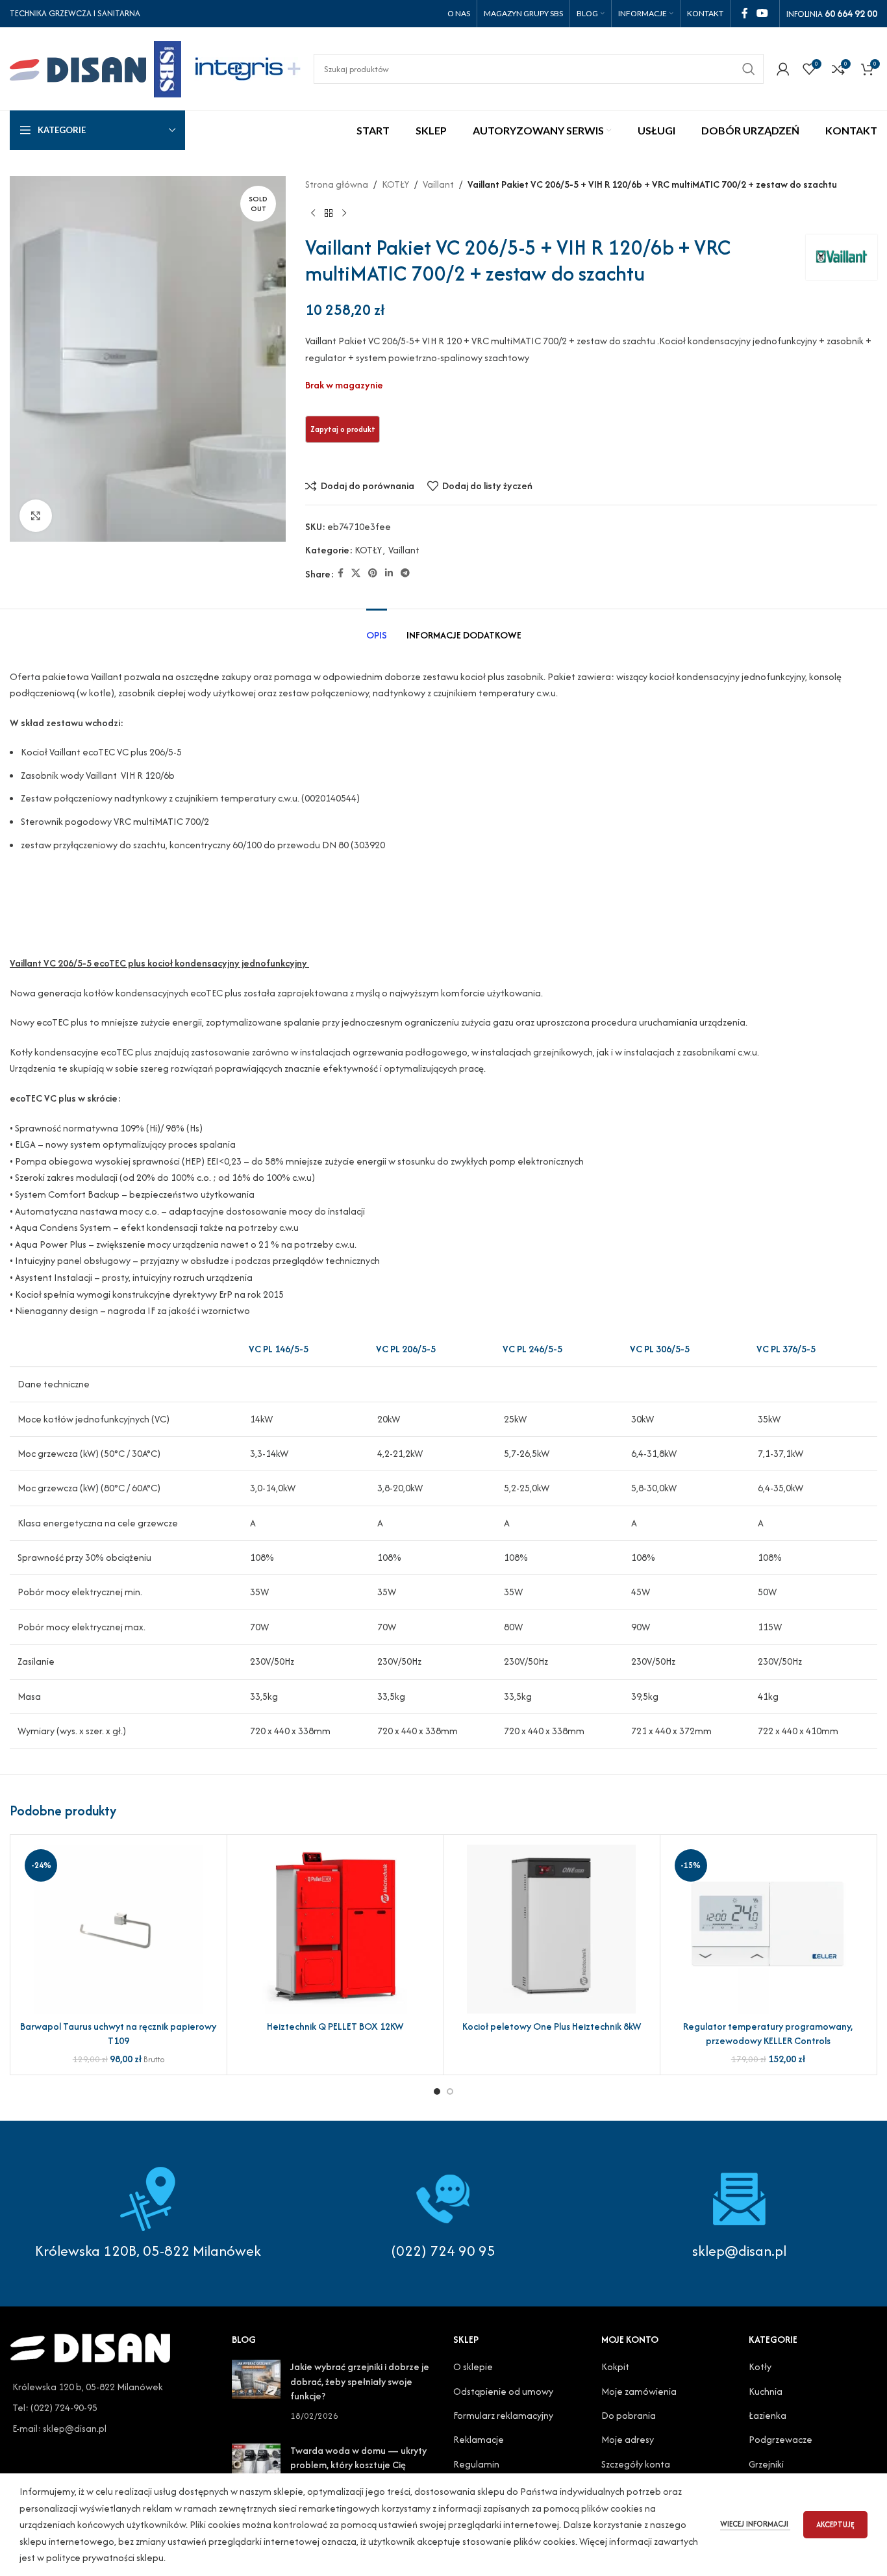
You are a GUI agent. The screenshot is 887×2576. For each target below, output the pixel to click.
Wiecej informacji (755, 2524)
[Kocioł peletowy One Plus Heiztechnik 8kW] (552, 1929)
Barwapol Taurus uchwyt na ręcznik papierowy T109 (118, 2033)
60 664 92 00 (851, 13)
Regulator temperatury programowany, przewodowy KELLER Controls (768, 2033)
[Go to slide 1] (437, 2091)
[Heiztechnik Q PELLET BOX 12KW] (335, 1929)
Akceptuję (835, 2524)
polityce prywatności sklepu (105, 2557)
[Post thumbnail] (256, 2392)
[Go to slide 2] (450, 2091)
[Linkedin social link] (389, 574)
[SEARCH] (749, 69)
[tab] (377, 628)
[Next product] (344, 214)
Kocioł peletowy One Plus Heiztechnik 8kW (552, 2026)
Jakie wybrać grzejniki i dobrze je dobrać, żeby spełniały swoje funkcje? (360, 2381)
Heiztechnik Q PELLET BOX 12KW (335, 2026)
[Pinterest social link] (373, 574)
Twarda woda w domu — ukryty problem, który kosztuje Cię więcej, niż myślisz (358, 2465)
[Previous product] (313, 214)
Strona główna (337, 184)
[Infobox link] (443, 2214)
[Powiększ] (36, 516)
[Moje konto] (783, 69)
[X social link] (356, 574)
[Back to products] (329, 214)
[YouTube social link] (763, 13)
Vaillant (438, 184)
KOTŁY (395, 184)
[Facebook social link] (744, 13)
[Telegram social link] (405, 574)
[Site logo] (95, 67)
